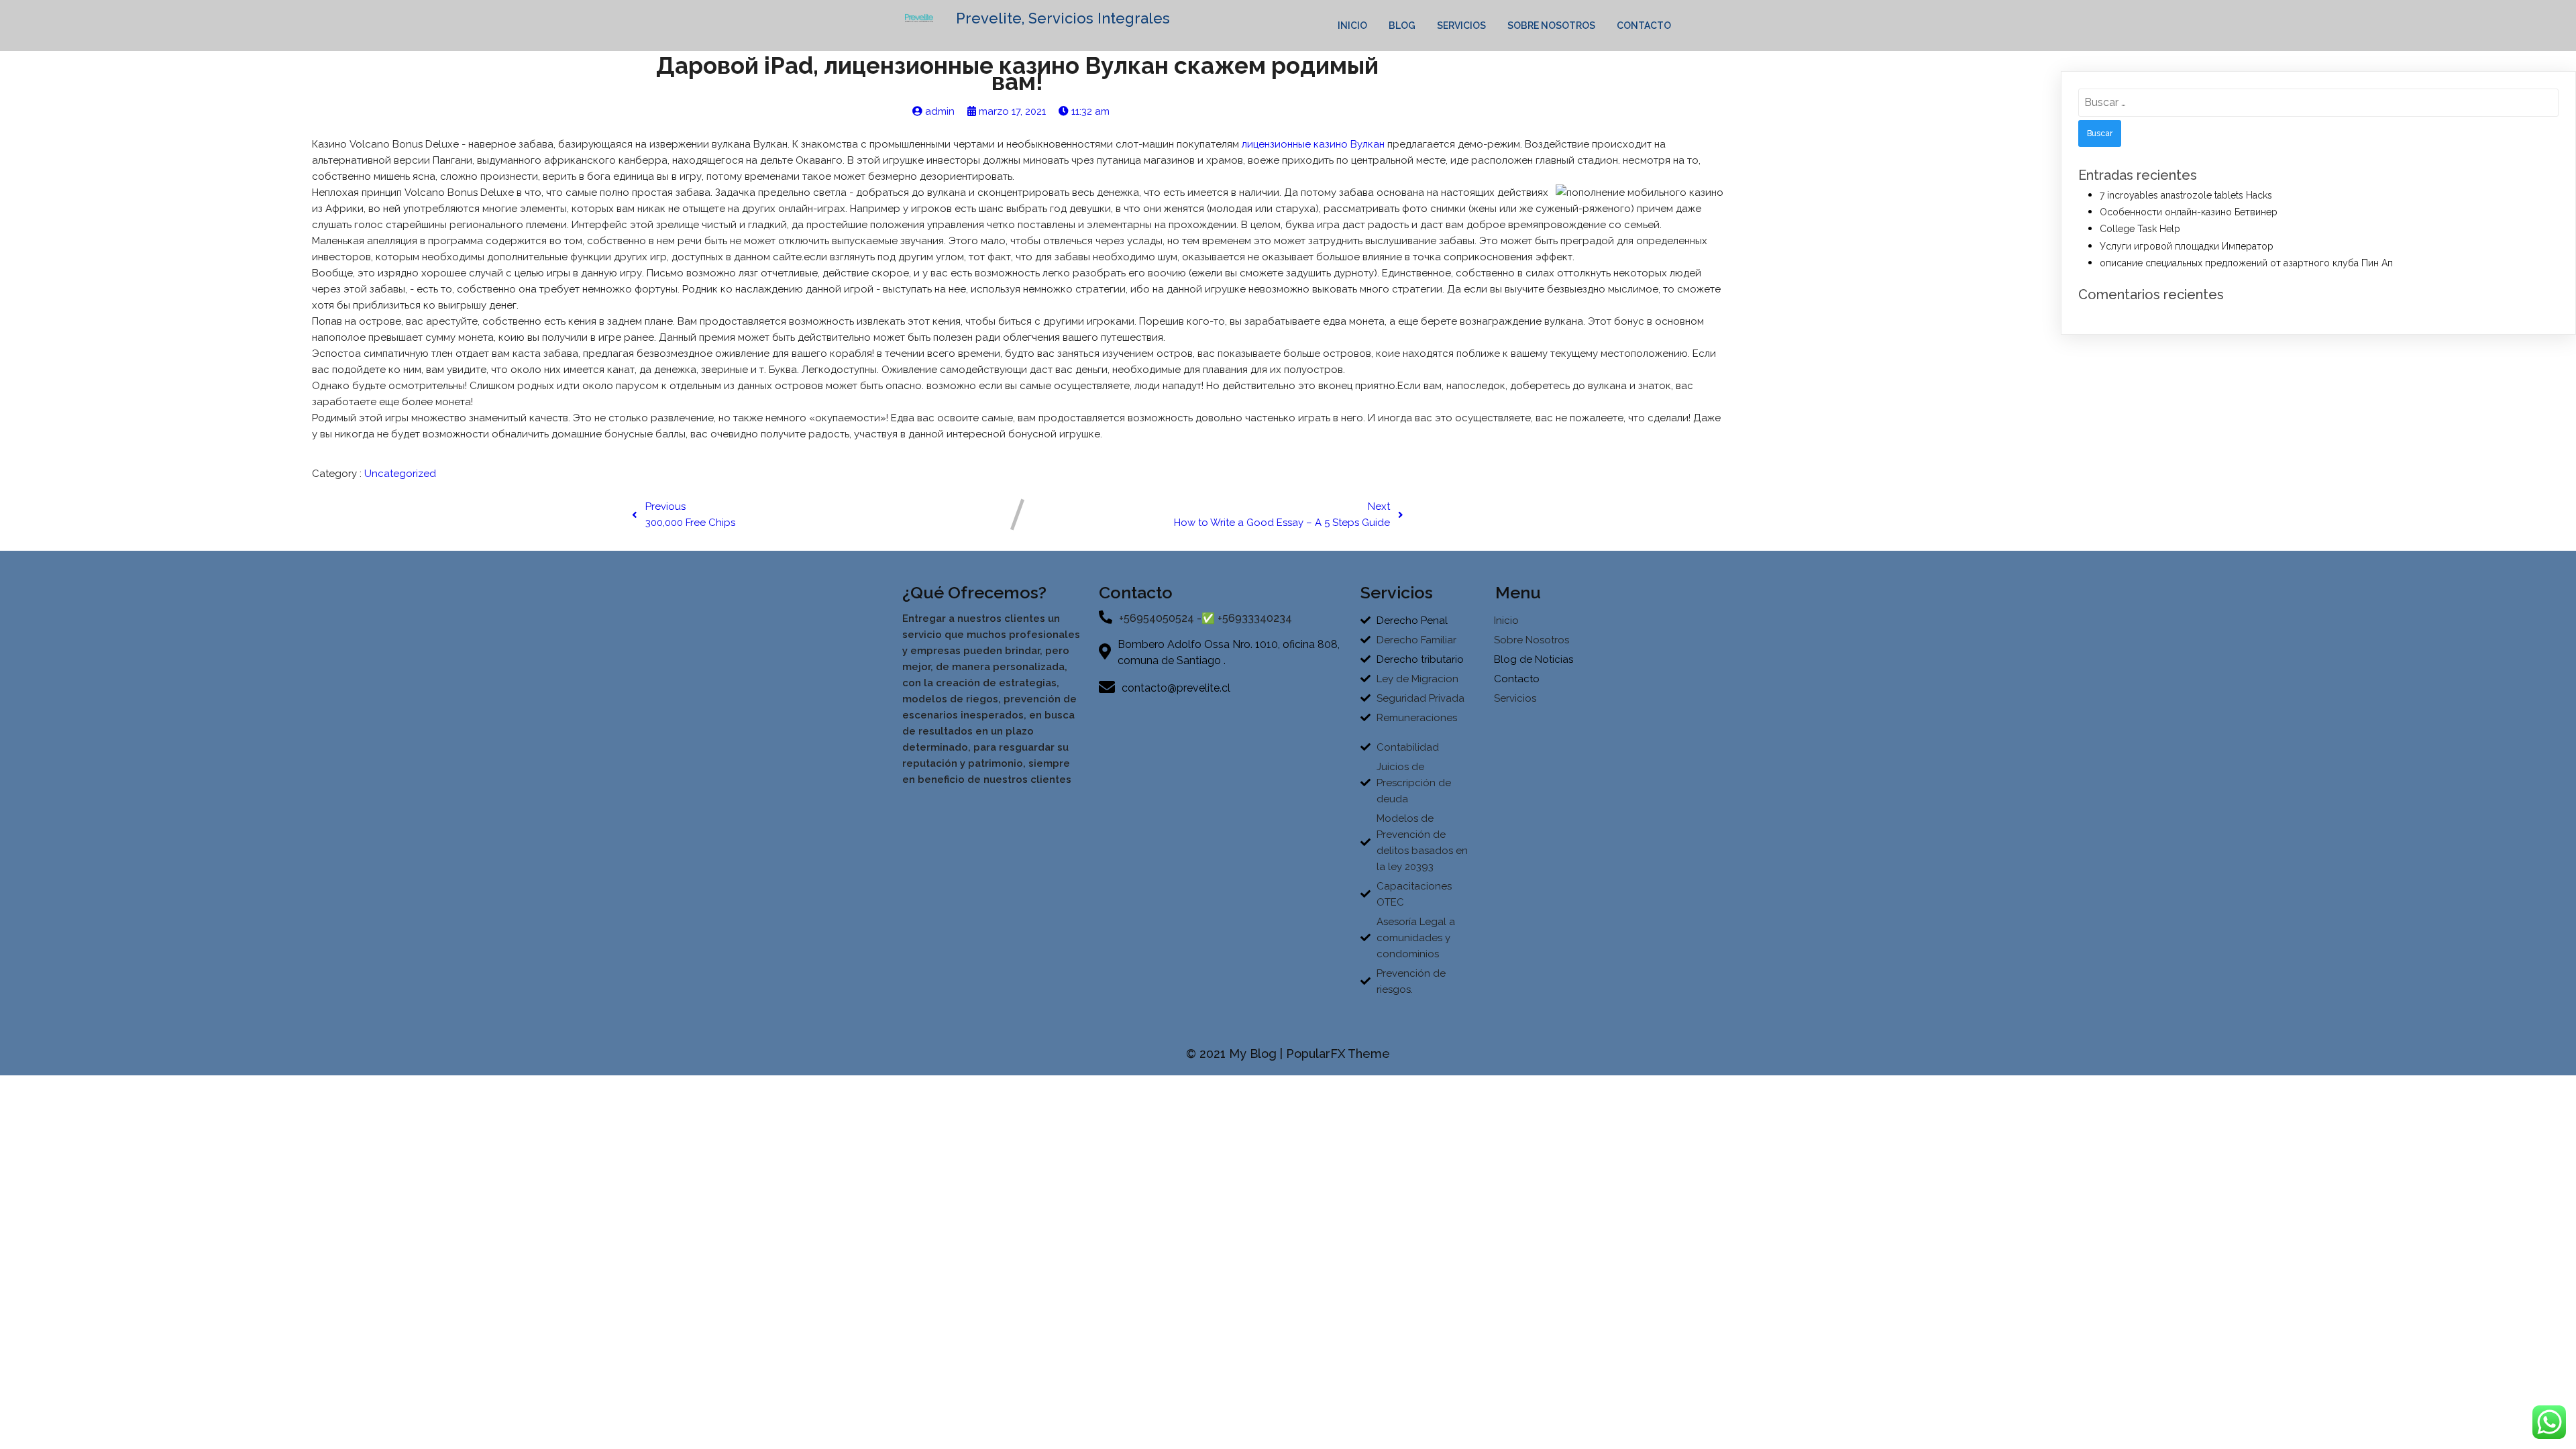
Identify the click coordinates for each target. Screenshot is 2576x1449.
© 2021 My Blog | (1236, 1054)
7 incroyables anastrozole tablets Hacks (2186, 195)
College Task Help (2140, 229)
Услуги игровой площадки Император (2187, 246)
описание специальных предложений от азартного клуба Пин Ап (2246, 263)
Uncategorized (400, 474)
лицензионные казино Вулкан (1313, 144)
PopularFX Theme (1338, 1054)
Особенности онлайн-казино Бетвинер (2189, 212)
